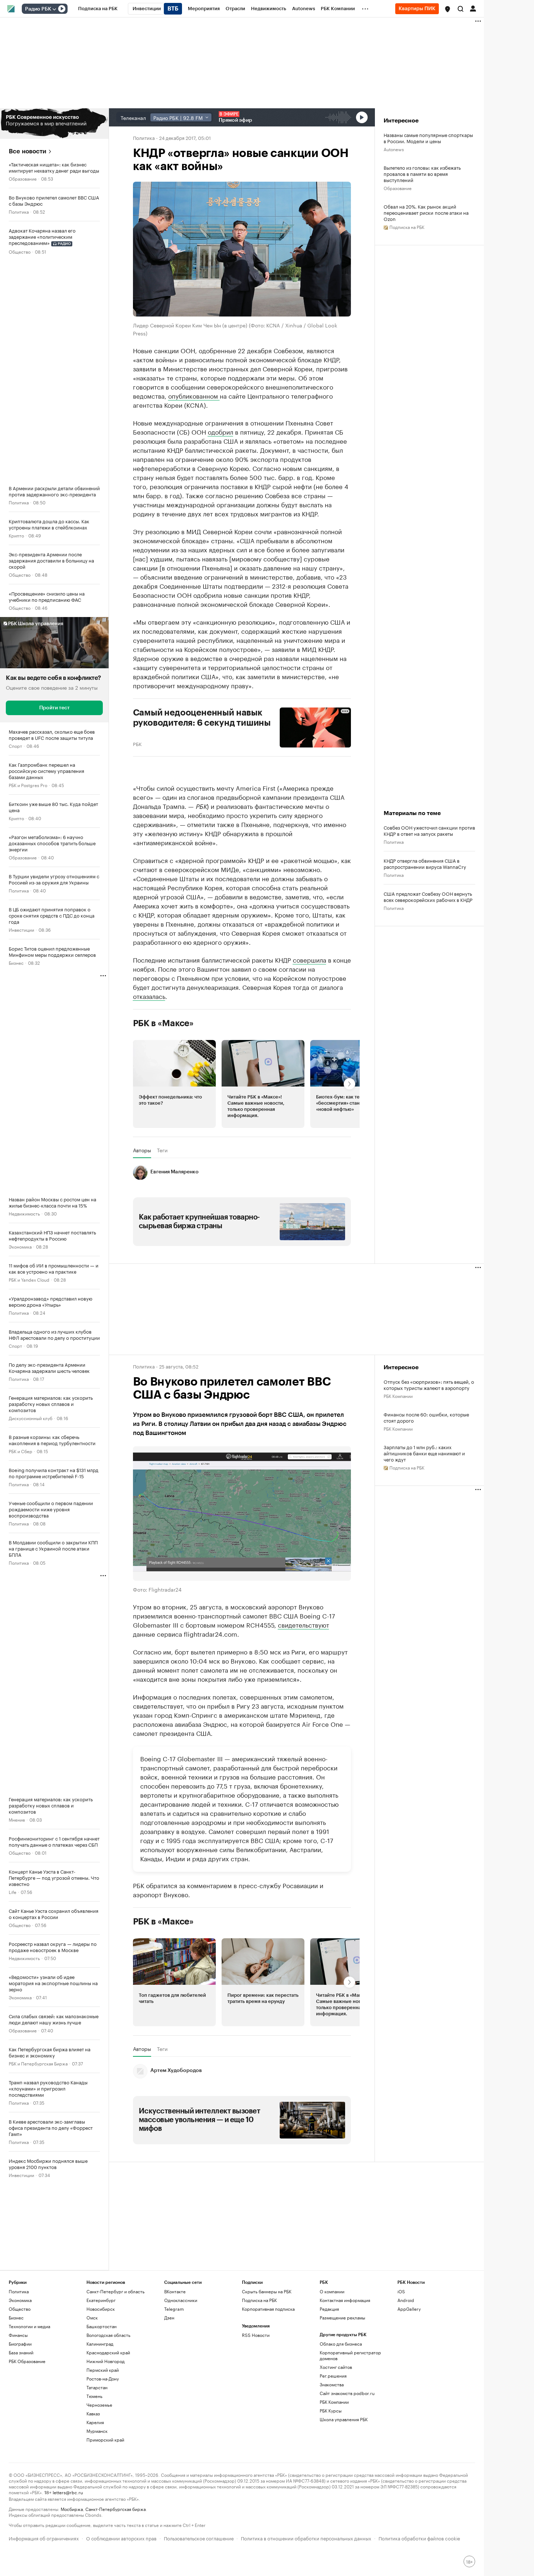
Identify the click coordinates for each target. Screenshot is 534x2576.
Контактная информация (345, 2300)
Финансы (18, 2335)
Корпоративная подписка (268, 2309)
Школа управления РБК (344, 2419)
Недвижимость (24, 1213)
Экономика (20, 1246)
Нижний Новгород (106, 2361)
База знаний (21, 2352)
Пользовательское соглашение (199, 2538)
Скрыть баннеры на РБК (267, 2291)
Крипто (16, 535)
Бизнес (16, 962)
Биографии (20, 2344)
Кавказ (93, 2413)
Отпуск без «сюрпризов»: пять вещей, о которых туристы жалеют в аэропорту (429, 1384)
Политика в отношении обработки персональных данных (306, 2538)
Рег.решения (333, 2376)
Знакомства (332, 2384)
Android (406, 2300)
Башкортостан (102, 2326)
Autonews (394, 149)
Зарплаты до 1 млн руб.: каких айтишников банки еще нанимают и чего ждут (424, 1453)
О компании (332, 2291)
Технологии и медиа (29, 2326)
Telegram (174, 2309)
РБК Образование (27, 2361)
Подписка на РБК (259, 2300)
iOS (401, 2291)
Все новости (27, 151)
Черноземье (99, 2405)
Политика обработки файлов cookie (419, 2538)
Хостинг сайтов (336, 2367)
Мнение (17, 1819)
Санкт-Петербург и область (116, 2291)
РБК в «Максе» (163, 1023)
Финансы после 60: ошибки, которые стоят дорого (426, 1417)
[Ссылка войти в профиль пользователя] (473, 8)
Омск (92, 2317)
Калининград (100, 2344)
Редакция (329, 2309)
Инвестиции (21, 929)
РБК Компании (398, 1396)
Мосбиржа (72, 2509)
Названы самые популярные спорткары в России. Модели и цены (428, 138)
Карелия (95, 2422)
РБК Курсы (331, 2410)
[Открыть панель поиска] (461, 9)
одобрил (221, 431)
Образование (23, 178)
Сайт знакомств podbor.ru (347, 2393)
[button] (448, 9)
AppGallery (409, 2309)
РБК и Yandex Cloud (29, 1279)
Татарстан (97, 2387)
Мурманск (97, 2431)
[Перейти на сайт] (54, 124)
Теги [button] (162, 1150)
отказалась (149, 996)
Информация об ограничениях (44, 2538)
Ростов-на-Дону (103, 2379)
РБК (137, 743)
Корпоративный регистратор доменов (350, 2355)
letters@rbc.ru (68, 2492)
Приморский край (105, 2440)
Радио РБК (38, 9)
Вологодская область (108, 2335)
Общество (20, 251)
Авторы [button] (142, 1150)
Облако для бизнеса (341, 2344)
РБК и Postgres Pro (28, 785)
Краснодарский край (108, 2352)
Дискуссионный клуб (31, 1418)
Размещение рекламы (342, 2317)
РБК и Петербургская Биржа (38, 2063)
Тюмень (94, 2396)
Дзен (169, 2317)
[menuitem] (98, 9)
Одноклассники (181, 2300)
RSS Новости (256, 2335)
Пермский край (103, 2370)
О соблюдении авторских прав (121, 2538)
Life (13, 1892)
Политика (19, 211)
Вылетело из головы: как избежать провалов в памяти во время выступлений (422, 174)
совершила (310, 959)
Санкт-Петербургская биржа (116, 2509)
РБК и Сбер (21, 1451)
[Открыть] (54, 9)
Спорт (15, 745)
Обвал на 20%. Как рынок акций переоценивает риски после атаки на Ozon (426, 212)
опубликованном (194, 395)
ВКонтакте (175, 2291)
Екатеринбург (101, 2300)
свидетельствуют (304, 1624)
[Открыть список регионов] (448, 9)
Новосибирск (101, 2309)
